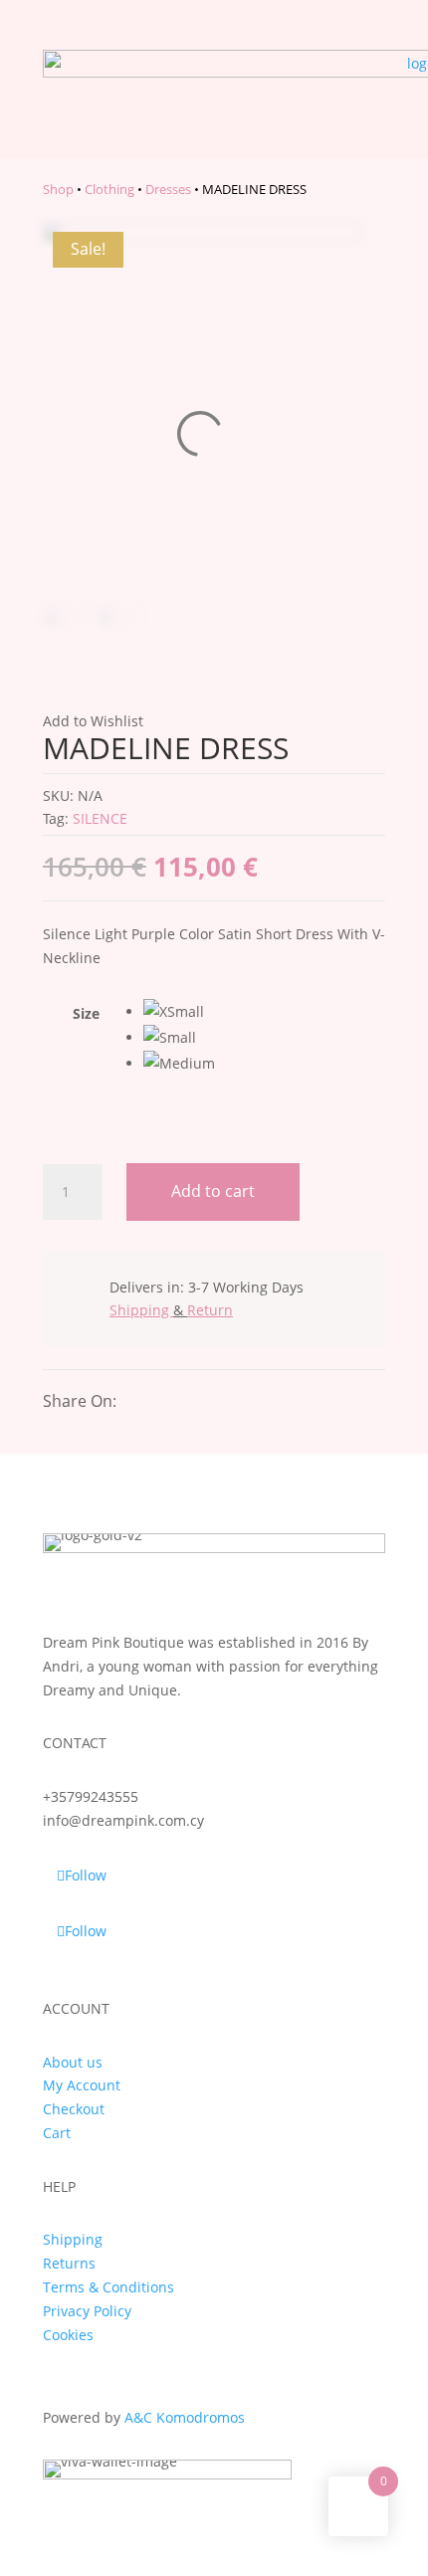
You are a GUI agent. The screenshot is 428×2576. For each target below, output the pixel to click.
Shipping (73, 2239)
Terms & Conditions (108, 2287)
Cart (57, 2133)
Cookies (68, 2335)
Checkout (74, 2109)
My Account (82, 2085)
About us (73, 2062)
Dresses (168, 189)
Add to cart (213, 1191)
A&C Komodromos (185, 2417)
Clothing (109, 189)
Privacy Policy (87, 2311)
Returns (69, 2263)
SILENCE (100, 818)
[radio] (264, 1012)
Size (86, 1013)
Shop (58, 189)
